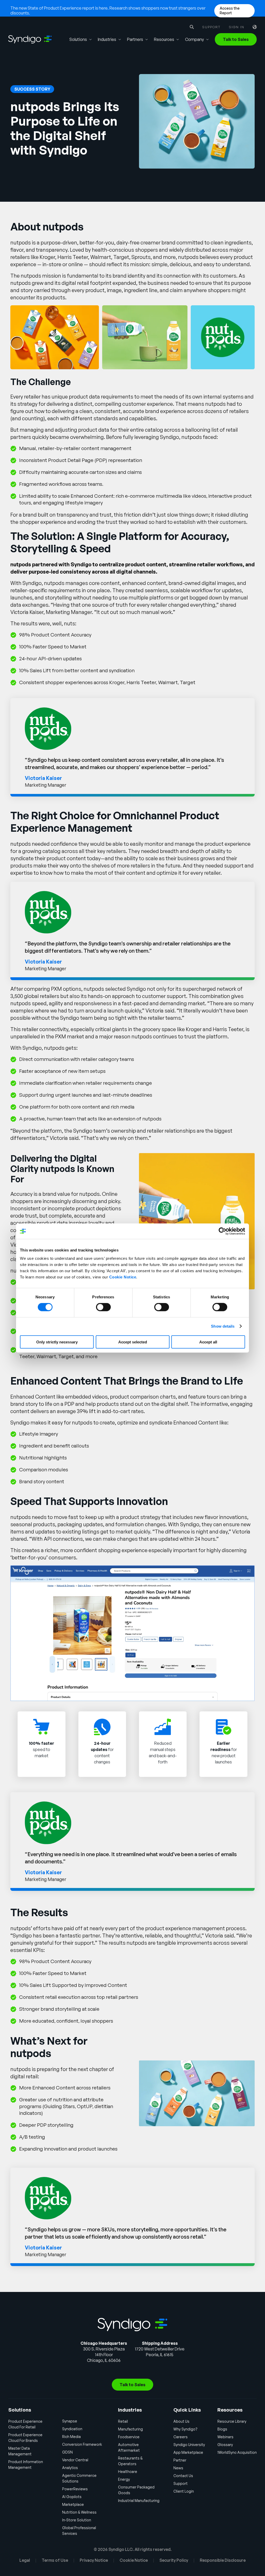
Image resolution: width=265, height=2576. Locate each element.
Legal (25, 2560)
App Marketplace (188, 2452)
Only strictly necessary (57, 1342)
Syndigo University (189, 2445)
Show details (223, 1326)
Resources (164, 39)
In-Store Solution (77, 2520)
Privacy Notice (94, 2560)
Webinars (225, 2437)
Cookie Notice (123, 1277)
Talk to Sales (236, 39)
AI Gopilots (72, 2497)
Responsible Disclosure (223, 2560)
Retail (123, 2421)
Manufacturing (130, 2429)
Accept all (208, 1342)
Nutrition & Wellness (79, 2512)
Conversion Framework (82, 2444)
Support (211, 27)
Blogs (222, 2429)
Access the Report (230, 10)
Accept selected (133, 1342)
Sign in (237, 27)
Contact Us (183, 2476)
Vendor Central (75, 2460)
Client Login (184, 2491)
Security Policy (174, 2560)
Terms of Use (55, 2560)
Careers (181, 2437)
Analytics (70, 2468)
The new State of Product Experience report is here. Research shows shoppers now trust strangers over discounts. (108, 10)
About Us (181, 2421)
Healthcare (128, 2472)
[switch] (103, 1307)
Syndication (72, 2429)
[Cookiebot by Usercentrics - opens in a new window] (222, 1231)
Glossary (225, 2445)
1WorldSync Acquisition (237, 2452)
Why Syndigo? (185, 2429)
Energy (124, 2479)
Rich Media (71, 2437)
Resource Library (232, 2421)
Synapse (70, 2421)
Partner (180, 2460)
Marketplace (73, 2504)
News (178, 2468)
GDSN (67, 2452)
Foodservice (129, 2437)
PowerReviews (75, 2489)
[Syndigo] (30, 39)
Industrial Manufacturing (139, 2501)
